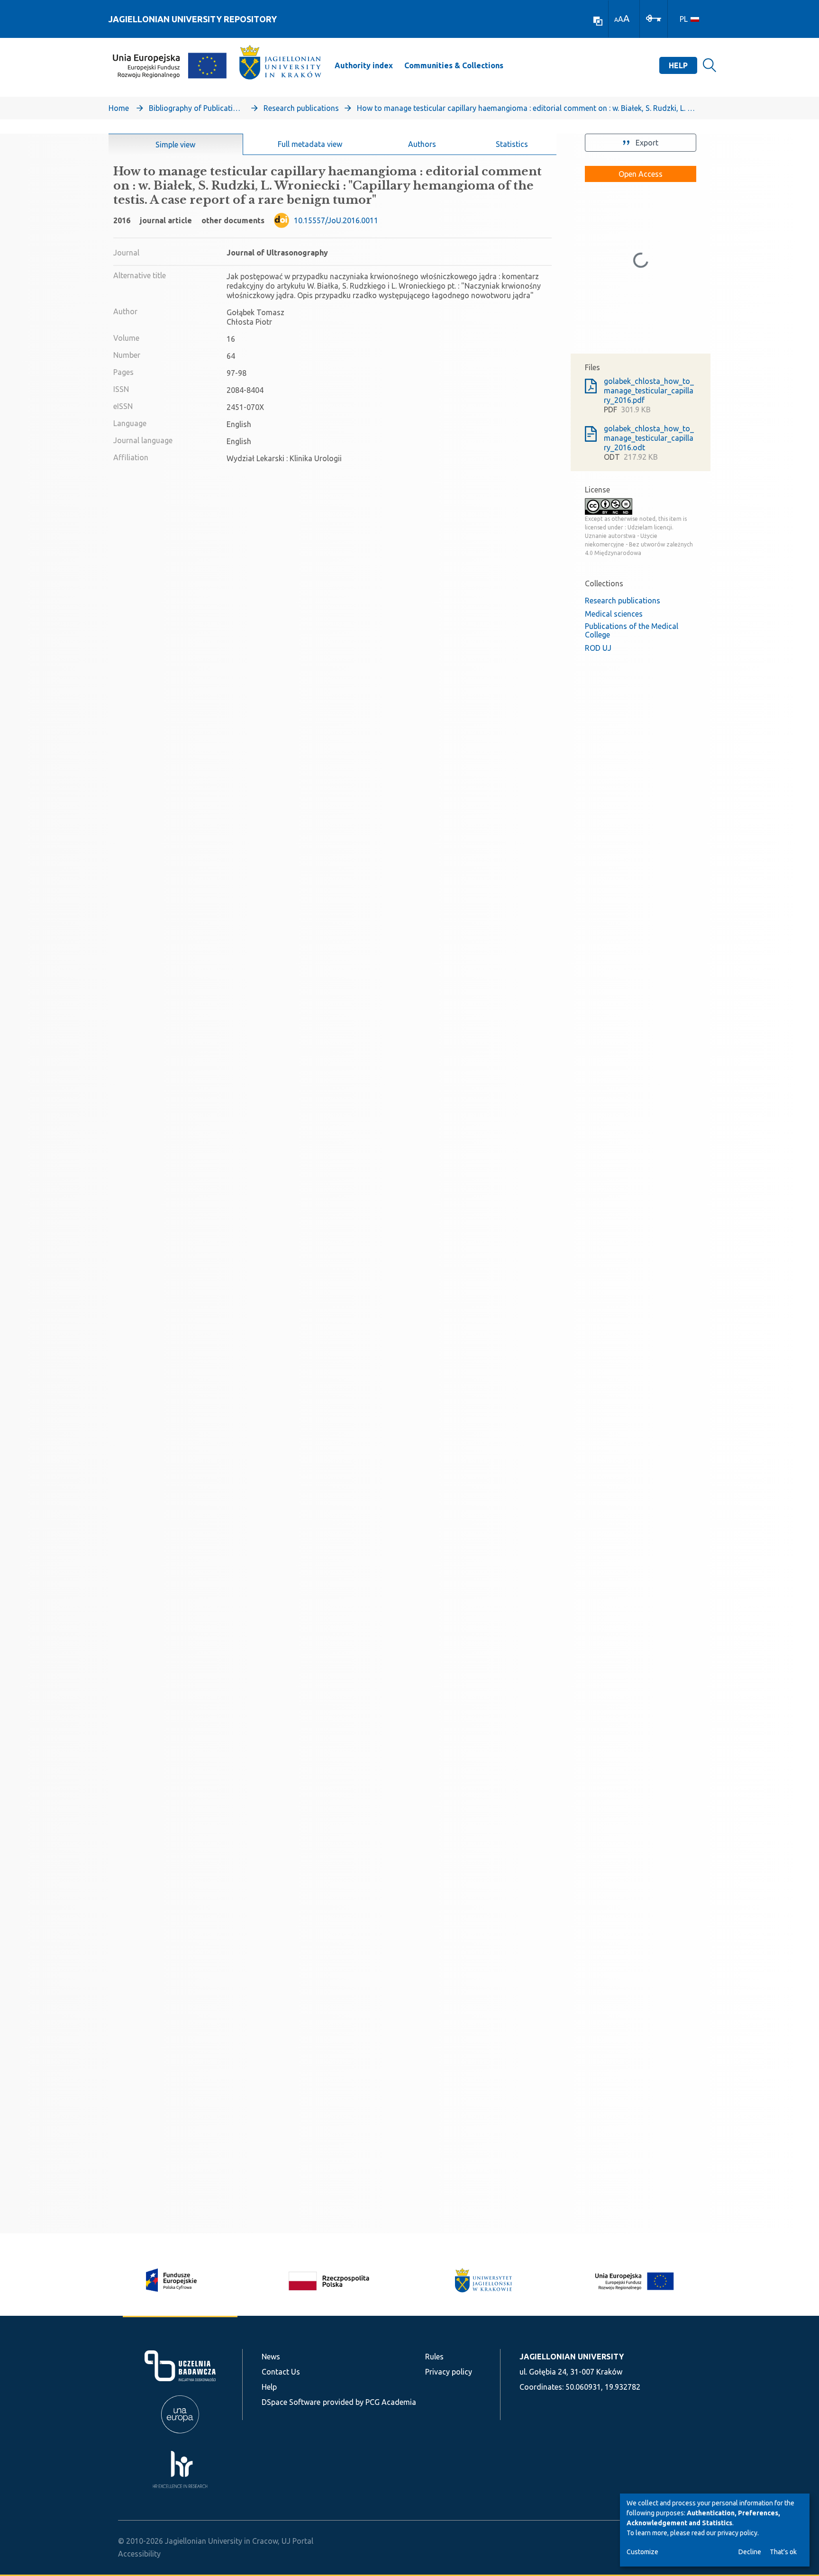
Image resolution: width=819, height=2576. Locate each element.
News (271, 2357)
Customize (642, 2552)
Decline (750, 2552)
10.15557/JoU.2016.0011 (336, 220)
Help (678, 65)
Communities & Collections (454, 65)
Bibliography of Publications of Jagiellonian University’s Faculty (196, 108)
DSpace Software (291, 2402)
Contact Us (281, 2372)
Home (119, 108)
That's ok (783, 2552)
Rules (434, 2357)
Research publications (301, 108)
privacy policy (737, 2533)
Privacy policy (449, 2372)
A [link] (616, 20)
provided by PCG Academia (369, 2402)
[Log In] (654, 18)
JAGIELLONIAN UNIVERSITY (572, 2357)
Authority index (364, 65)
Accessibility (139, 2554)
